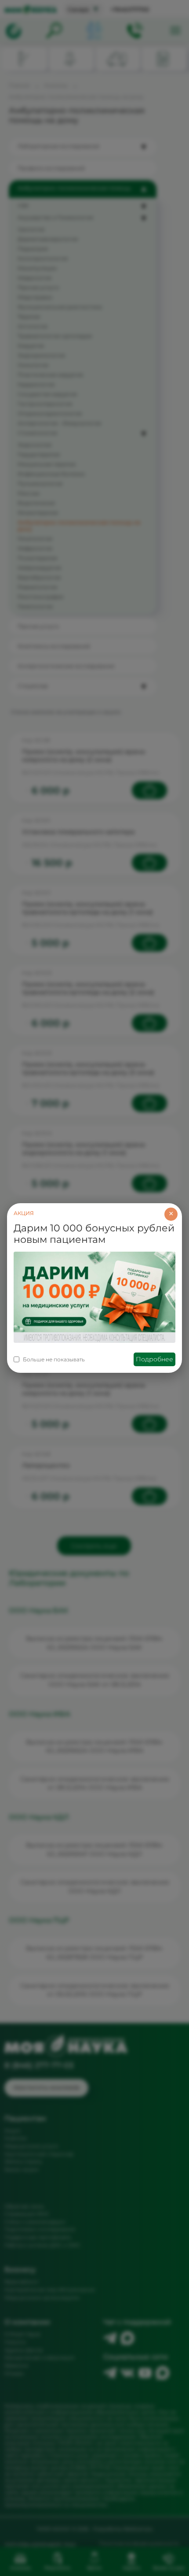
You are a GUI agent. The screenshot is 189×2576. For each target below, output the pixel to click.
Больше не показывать (54, 1359)
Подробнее (154, 1359)
